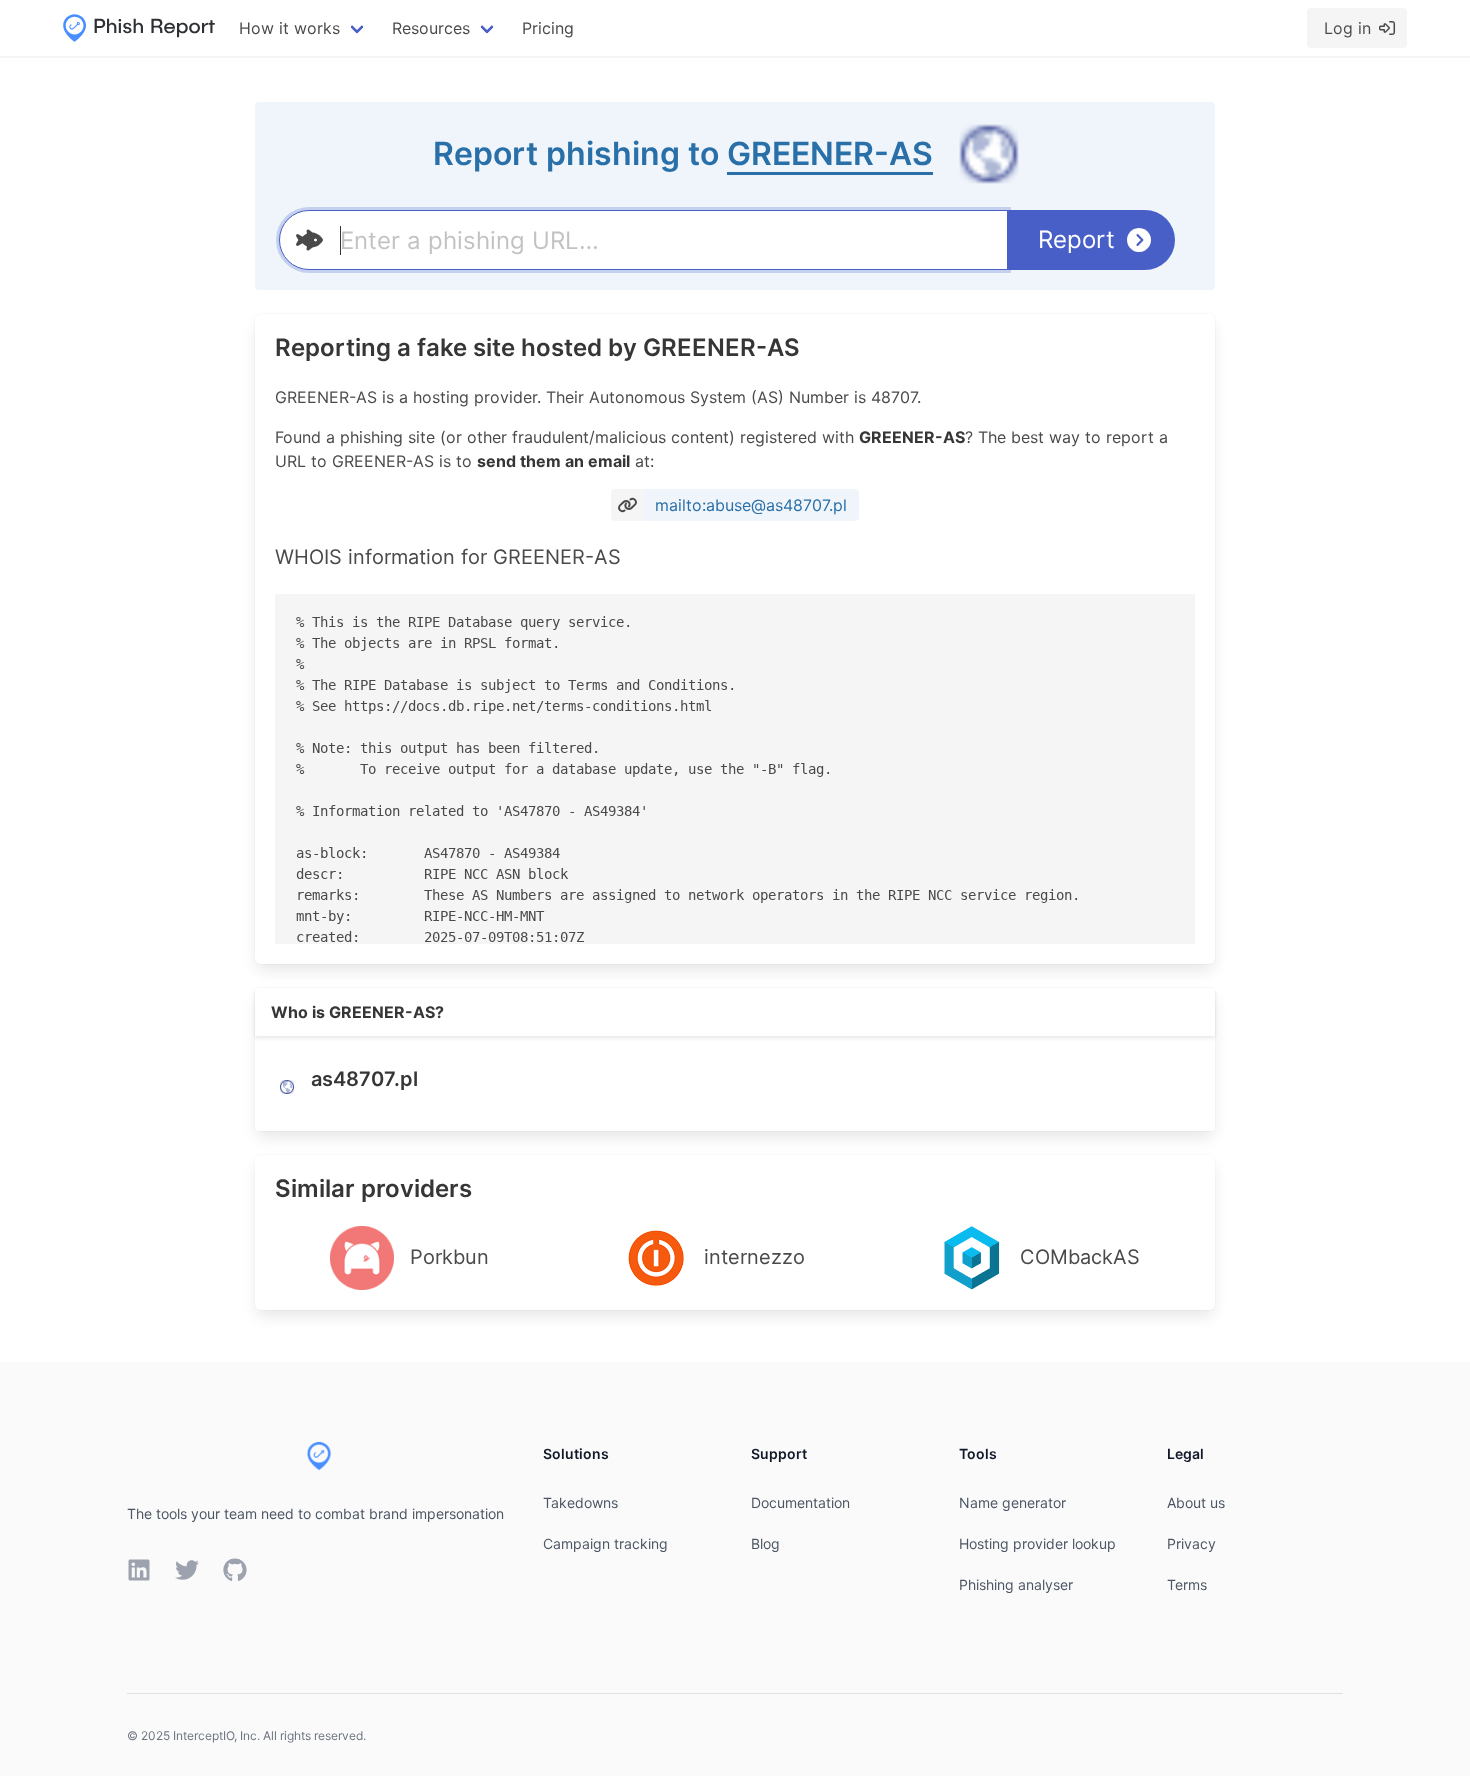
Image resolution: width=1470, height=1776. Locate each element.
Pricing (548, 28)
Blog (765, 1543)
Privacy (1191, 1543)
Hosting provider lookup (1037, 1543)
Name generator (1012, 1502)
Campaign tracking (605, 1543)
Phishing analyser (1016, 1584)
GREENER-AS (830, 153)
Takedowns (580, 1502)
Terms (1187, 1584)
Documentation (800, 1502)
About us (1196, 1502)
